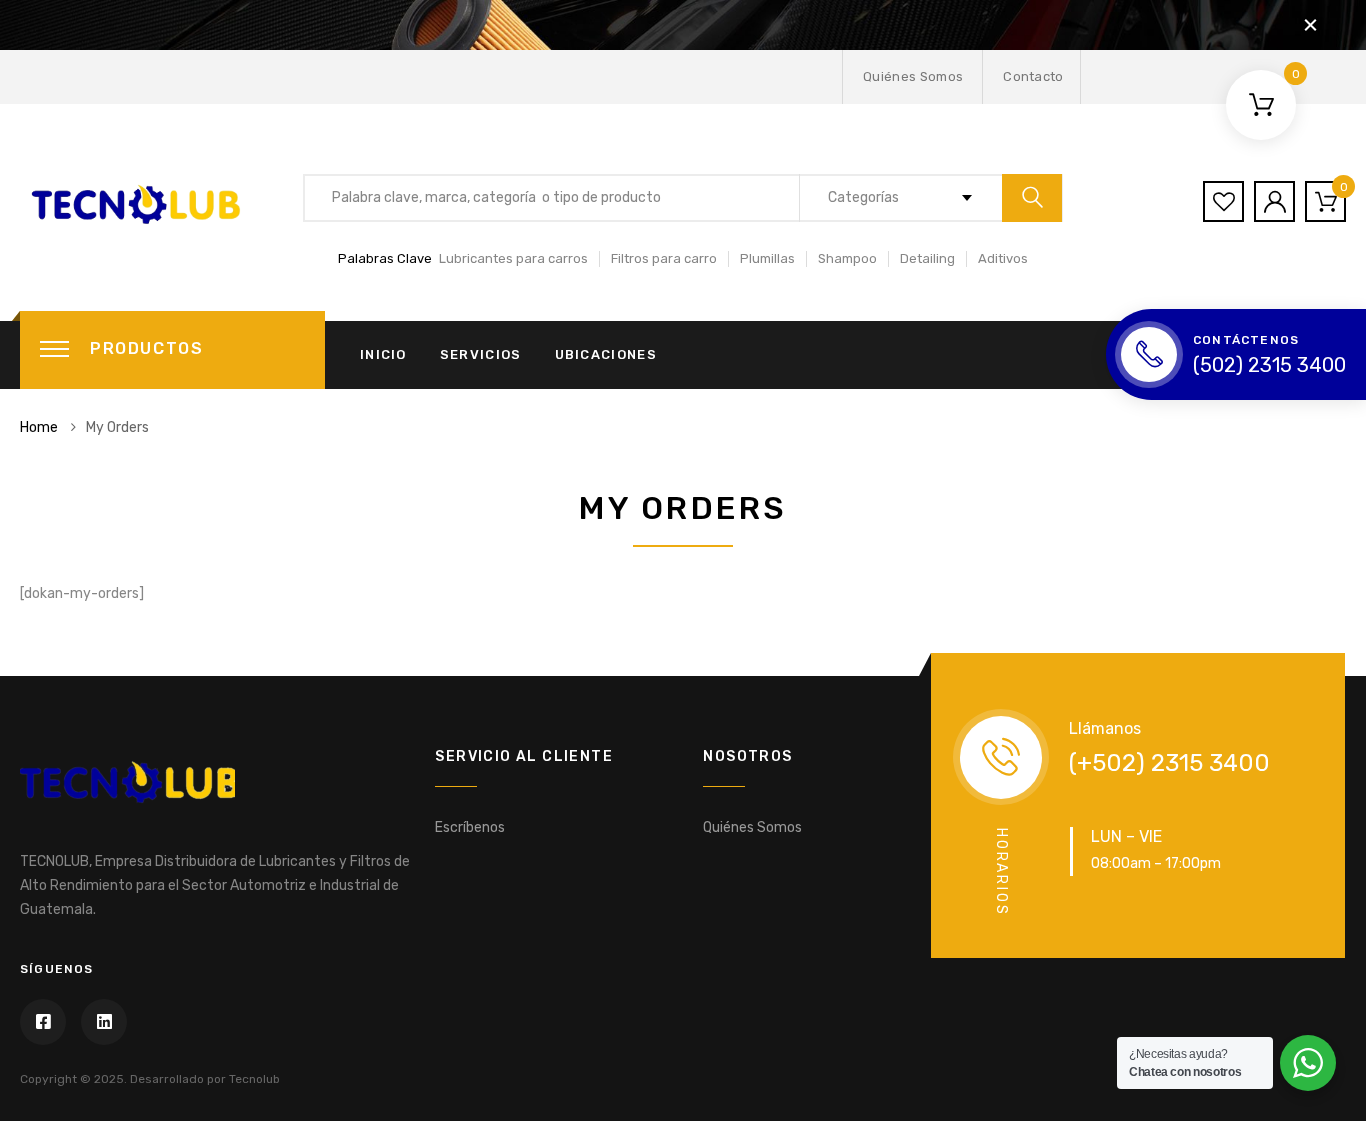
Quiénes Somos (913, 76)
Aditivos (1003, 258)
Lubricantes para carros (513, 258)
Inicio (383, 354)
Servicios (481, 354)
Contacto (1033, 76)
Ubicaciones (606, 354)
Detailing (927, 258)
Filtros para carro (664, 258)
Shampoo (847, 258)
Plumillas (767, 258)
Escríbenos (470, 827)
